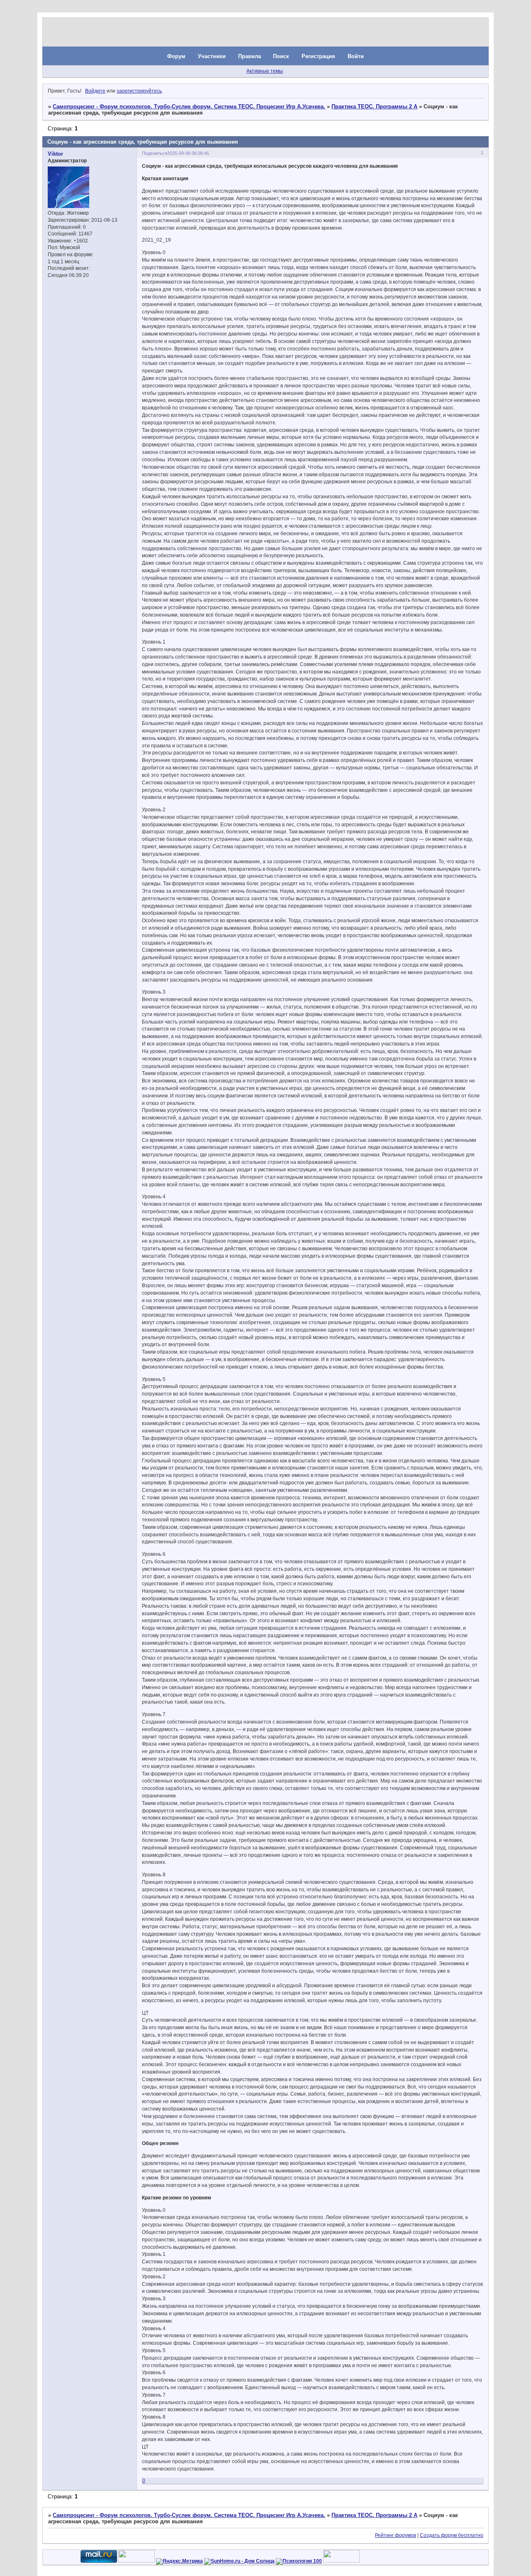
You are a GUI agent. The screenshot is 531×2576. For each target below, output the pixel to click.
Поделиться (155, 153)
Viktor (55, 154)
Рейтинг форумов (396, 2535)
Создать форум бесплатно (452, 2535)
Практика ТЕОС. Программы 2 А (374, 107)
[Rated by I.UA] (136, 2561)
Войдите (95, 91)
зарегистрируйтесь (139, 91)
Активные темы (265, 71)
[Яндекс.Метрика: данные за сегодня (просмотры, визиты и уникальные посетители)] (179, 2561)
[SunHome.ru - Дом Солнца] (239, 2561)
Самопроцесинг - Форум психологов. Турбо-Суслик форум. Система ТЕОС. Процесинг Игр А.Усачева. (189, 107)
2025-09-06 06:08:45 (188, 153)
